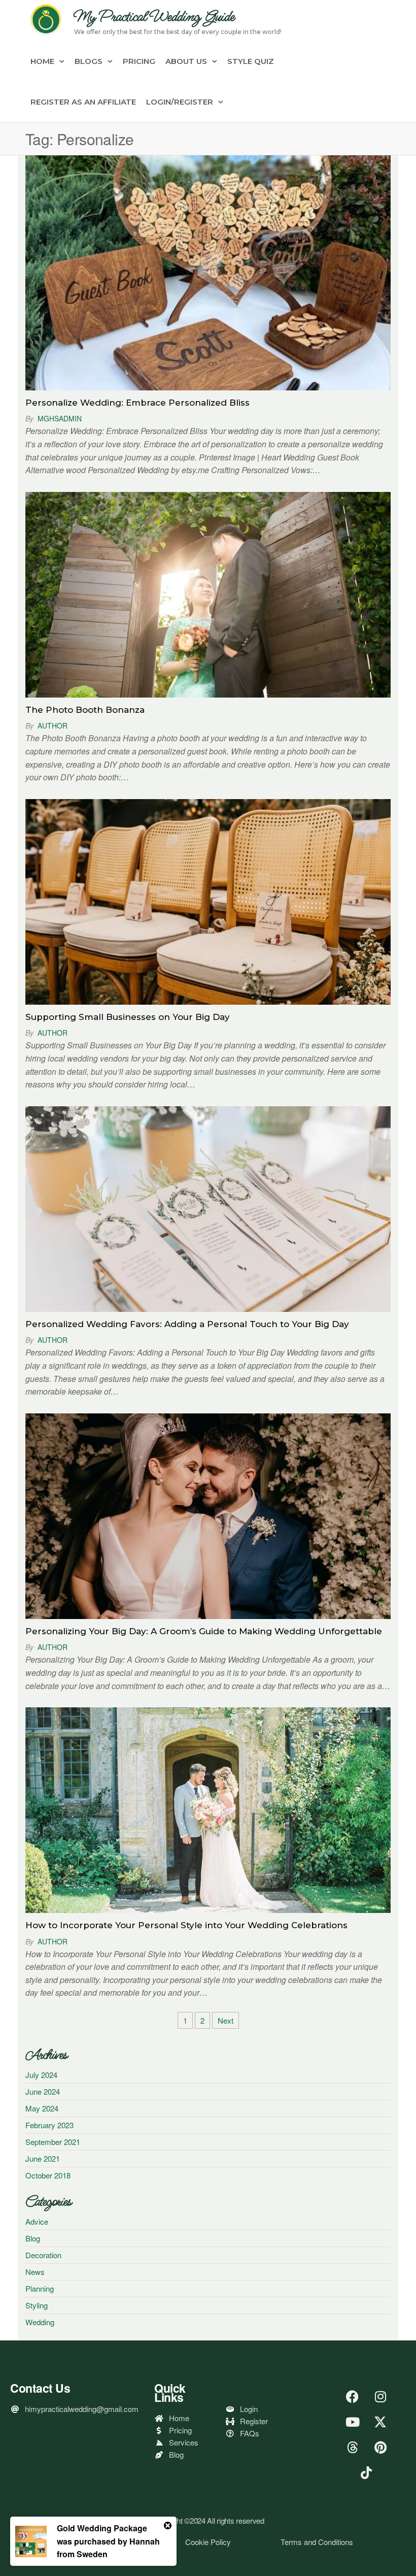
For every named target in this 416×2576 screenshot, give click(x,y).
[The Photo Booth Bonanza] (208, 593)
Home (42, 61)
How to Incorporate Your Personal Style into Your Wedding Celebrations (186, 1925)
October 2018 (48, 2175)
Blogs (89, 61)
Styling (37, 2305)
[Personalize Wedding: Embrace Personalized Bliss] (208, 271)
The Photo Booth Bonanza (85, 710)
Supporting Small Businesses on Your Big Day (128, 1017)
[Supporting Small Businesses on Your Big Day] (208, 900)
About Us (186, 61)
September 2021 (53, 2142)
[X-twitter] (380, 2422)
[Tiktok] (366, 2472)
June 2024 (43, 2091)
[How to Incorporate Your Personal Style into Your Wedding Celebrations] (208, 1809)
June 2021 (43, 2158)
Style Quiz (251, 61)
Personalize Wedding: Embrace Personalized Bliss (137, 403)
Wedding (40, 2322)
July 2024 (41, 2075)
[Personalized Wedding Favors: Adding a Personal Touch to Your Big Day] (208, 1208)
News (35, 2272)
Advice (37, 2221)
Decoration (43, 2255)
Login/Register (180, 102)
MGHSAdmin (60, 418)
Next (226, 2020)
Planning (40, 2288)
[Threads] (353, 2447)
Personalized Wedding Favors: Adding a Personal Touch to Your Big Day (187, 1324)
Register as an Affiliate (83, 102)
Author (53, 725)
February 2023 (49, 2125)
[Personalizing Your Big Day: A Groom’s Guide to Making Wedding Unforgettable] (208, 1515)
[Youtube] (353, 2422)
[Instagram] (380, 2396)
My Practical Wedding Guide (154, 17)
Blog (33, 2238)
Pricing (139, 61)
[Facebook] (353, 2396)
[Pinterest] (380, 2447)
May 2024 (42, 2108)
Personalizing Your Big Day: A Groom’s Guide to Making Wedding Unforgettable (204, 1631)
